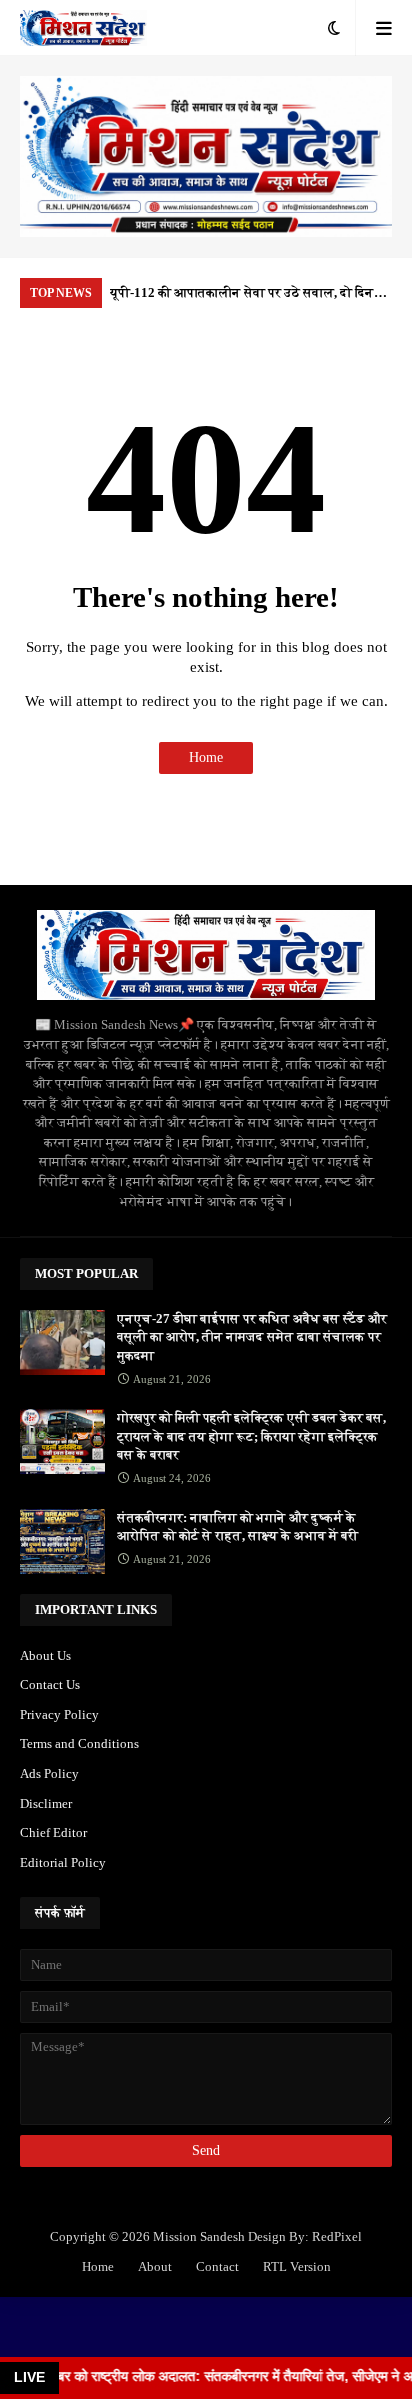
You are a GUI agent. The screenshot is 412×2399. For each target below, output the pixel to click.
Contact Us (50, 1684)
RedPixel (337, 2236)
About (155, 2266)
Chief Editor (53, 1832)
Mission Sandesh (199, 2236)
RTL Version (297, 2266)
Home (206, 757)
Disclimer (46, 1803)
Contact (217, 2266)
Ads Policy (49, 1773)
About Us (45, 1655)
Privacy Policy (59, 1714)
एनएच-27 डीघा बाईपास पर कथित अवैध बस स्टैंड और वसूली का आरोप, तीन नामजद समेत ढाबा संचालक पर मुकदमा (252, 1336)
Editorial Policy (63, 1862)
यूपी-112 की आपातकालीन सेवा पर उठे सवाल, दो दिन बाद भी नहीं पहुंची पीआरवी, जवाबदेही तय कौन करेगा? (244, 296)
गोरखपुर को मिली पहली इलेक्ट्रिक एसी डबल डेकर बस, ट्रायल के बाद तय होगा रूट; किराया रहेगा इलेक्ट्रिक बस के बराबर (251, 1435)
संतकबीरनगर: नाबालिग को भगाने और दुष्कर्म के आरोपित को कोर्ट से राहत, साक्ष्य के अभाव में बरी (237, 1526)
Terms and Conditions (79, 1743)
